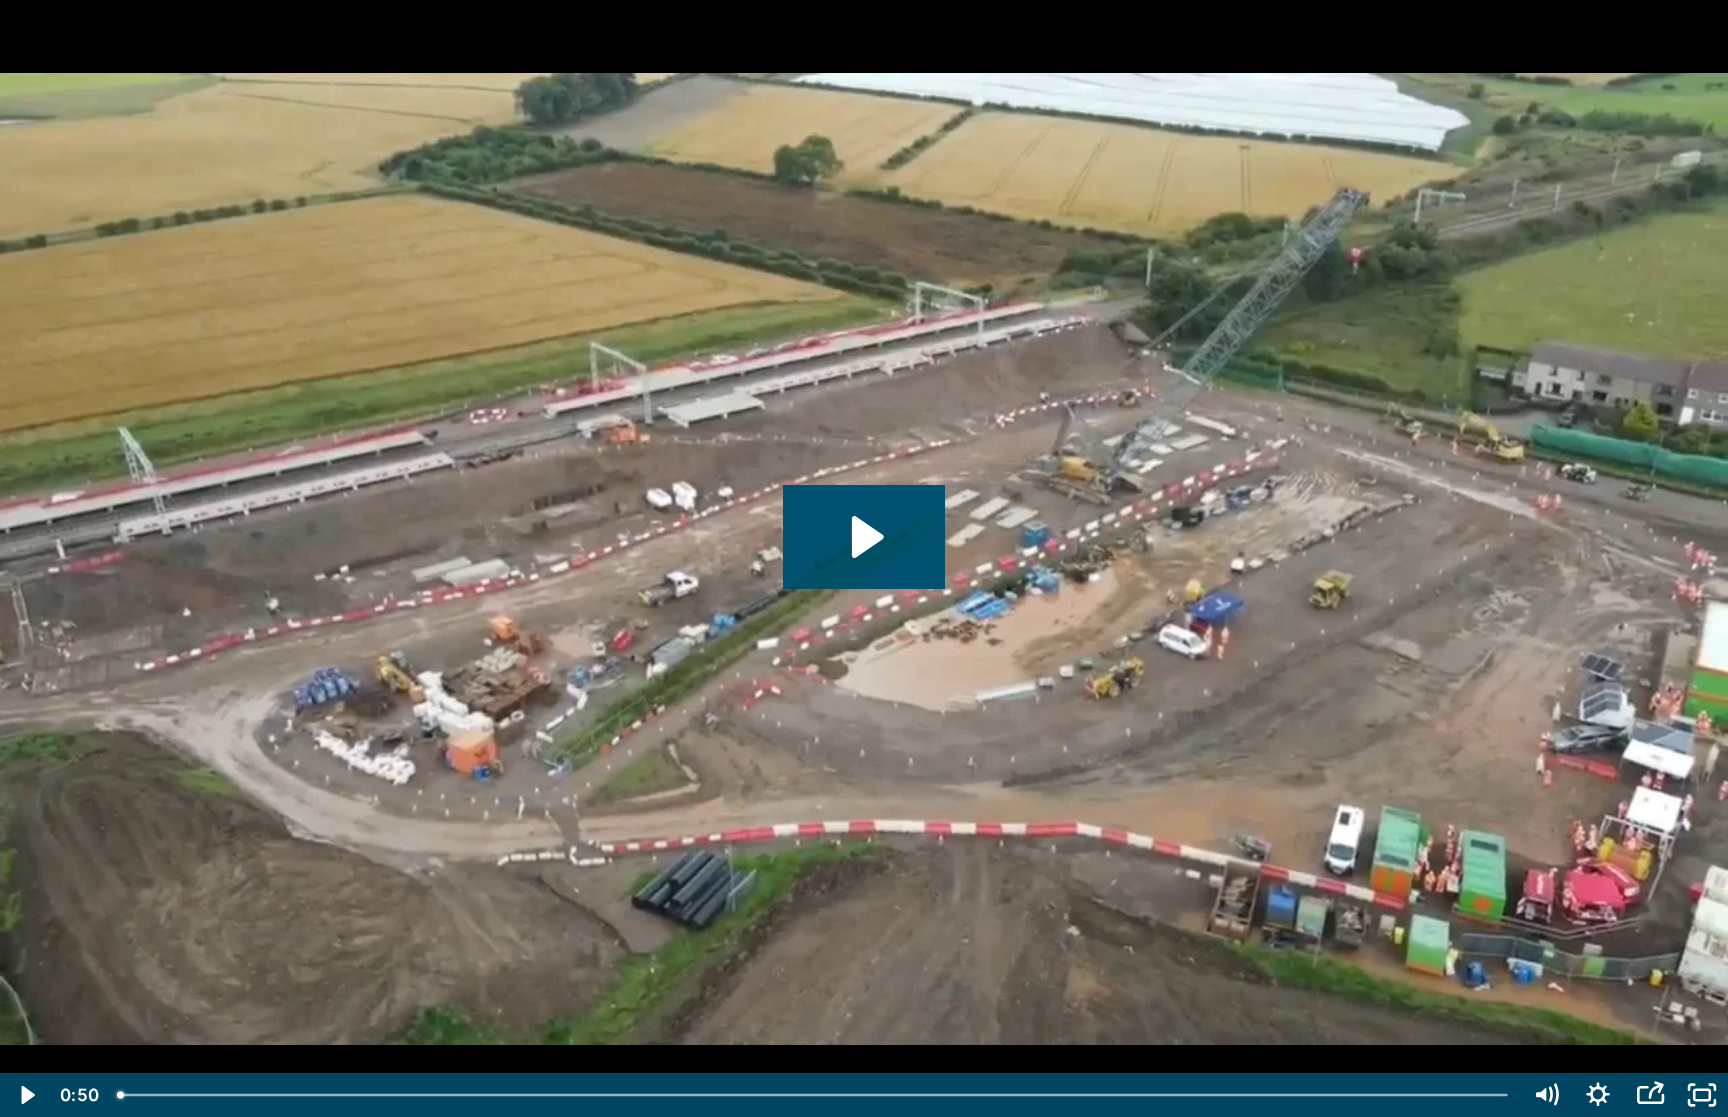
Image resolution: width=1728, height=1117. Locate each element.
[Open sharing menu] (1650, 1095)
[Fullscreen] (1702, 1095)
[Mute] (1546, 1095)
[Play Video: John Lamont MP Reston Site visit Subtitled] (864, 537)
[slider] (814, 1095)
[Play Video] (26, 1095)
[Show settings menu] (1598, 1095)
